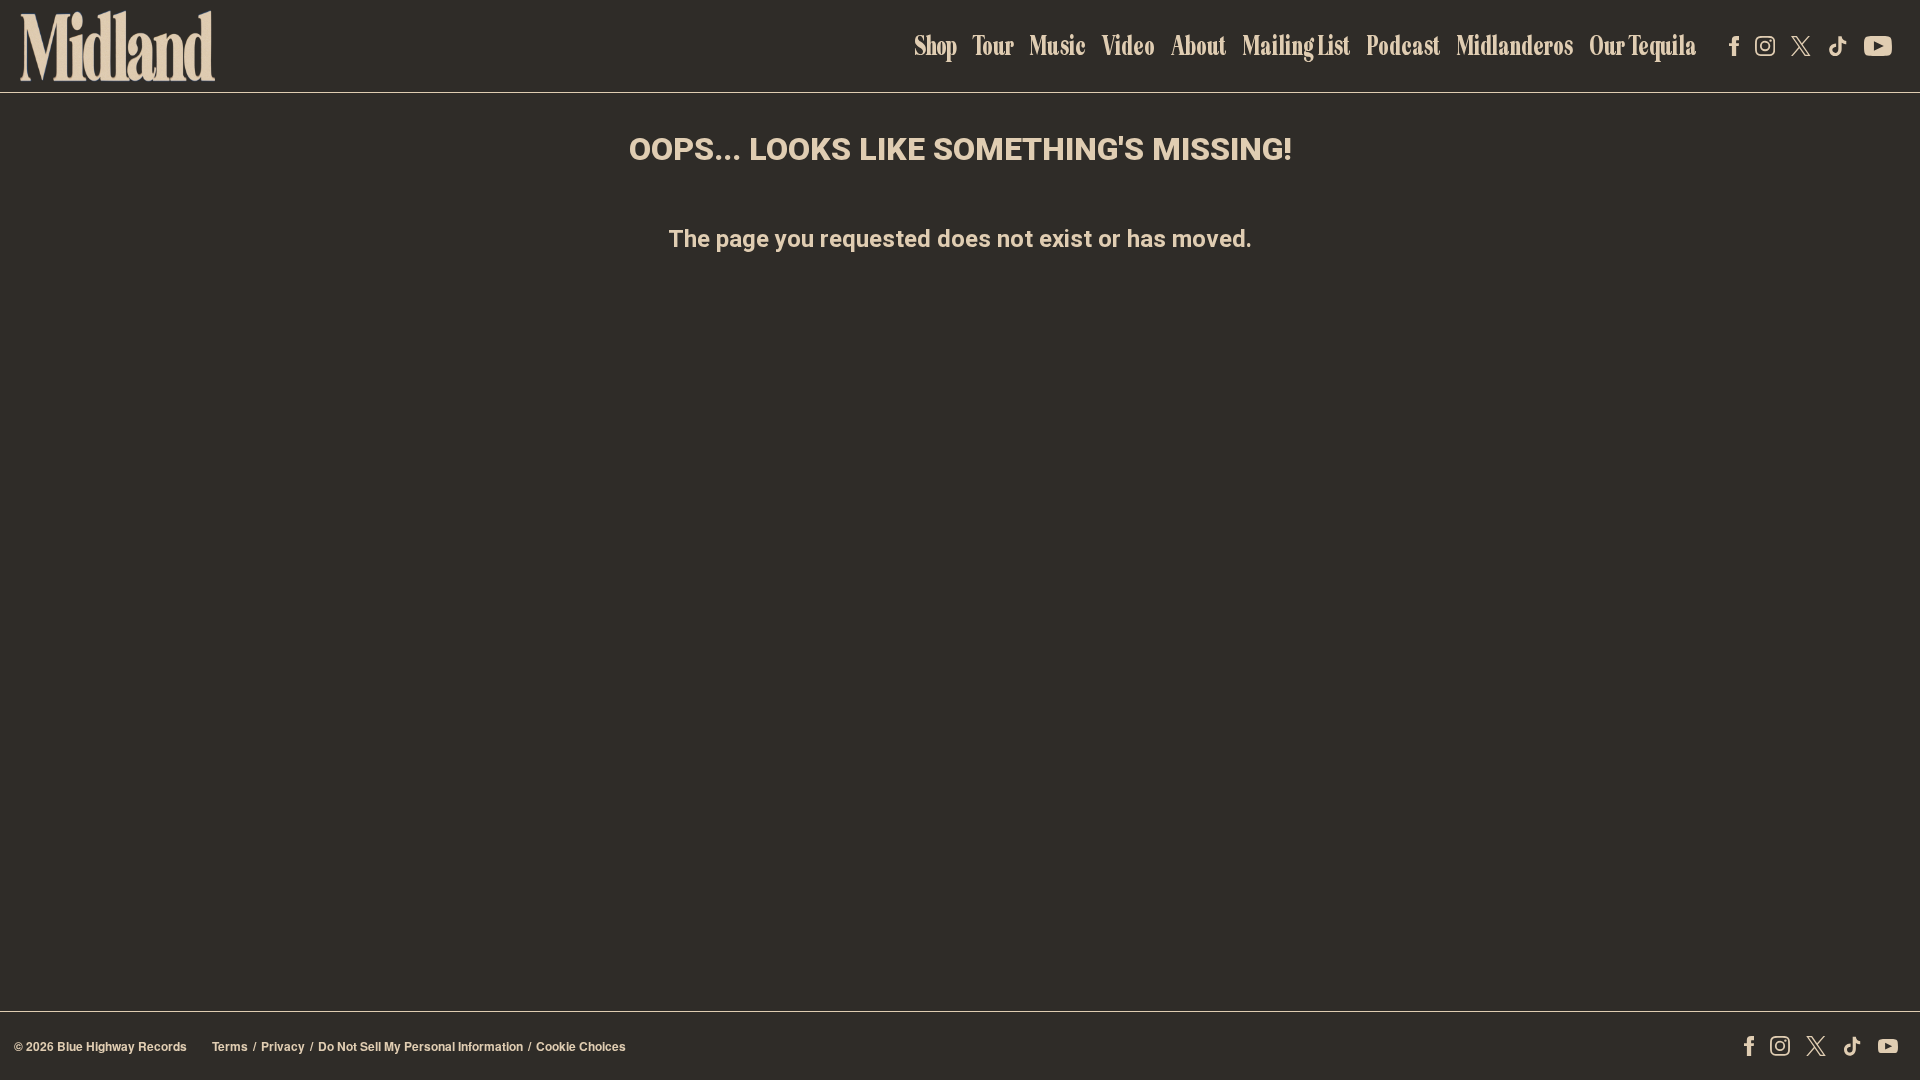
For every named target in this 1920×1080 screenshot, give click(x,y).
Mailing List (1297, 46)
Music (1058, 46)
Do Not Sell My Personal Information (420, 1046)
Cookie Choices (581, 1046)
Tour (993, 46)
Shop (935, 46)
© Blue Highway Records (100, 1046)
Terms (230, 1046)
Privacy (283, 1046)
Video (1128, 46)
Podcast (1404, 46)
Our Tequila (1643, 46)
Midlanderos (1515, 46)
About (1199, 46)
